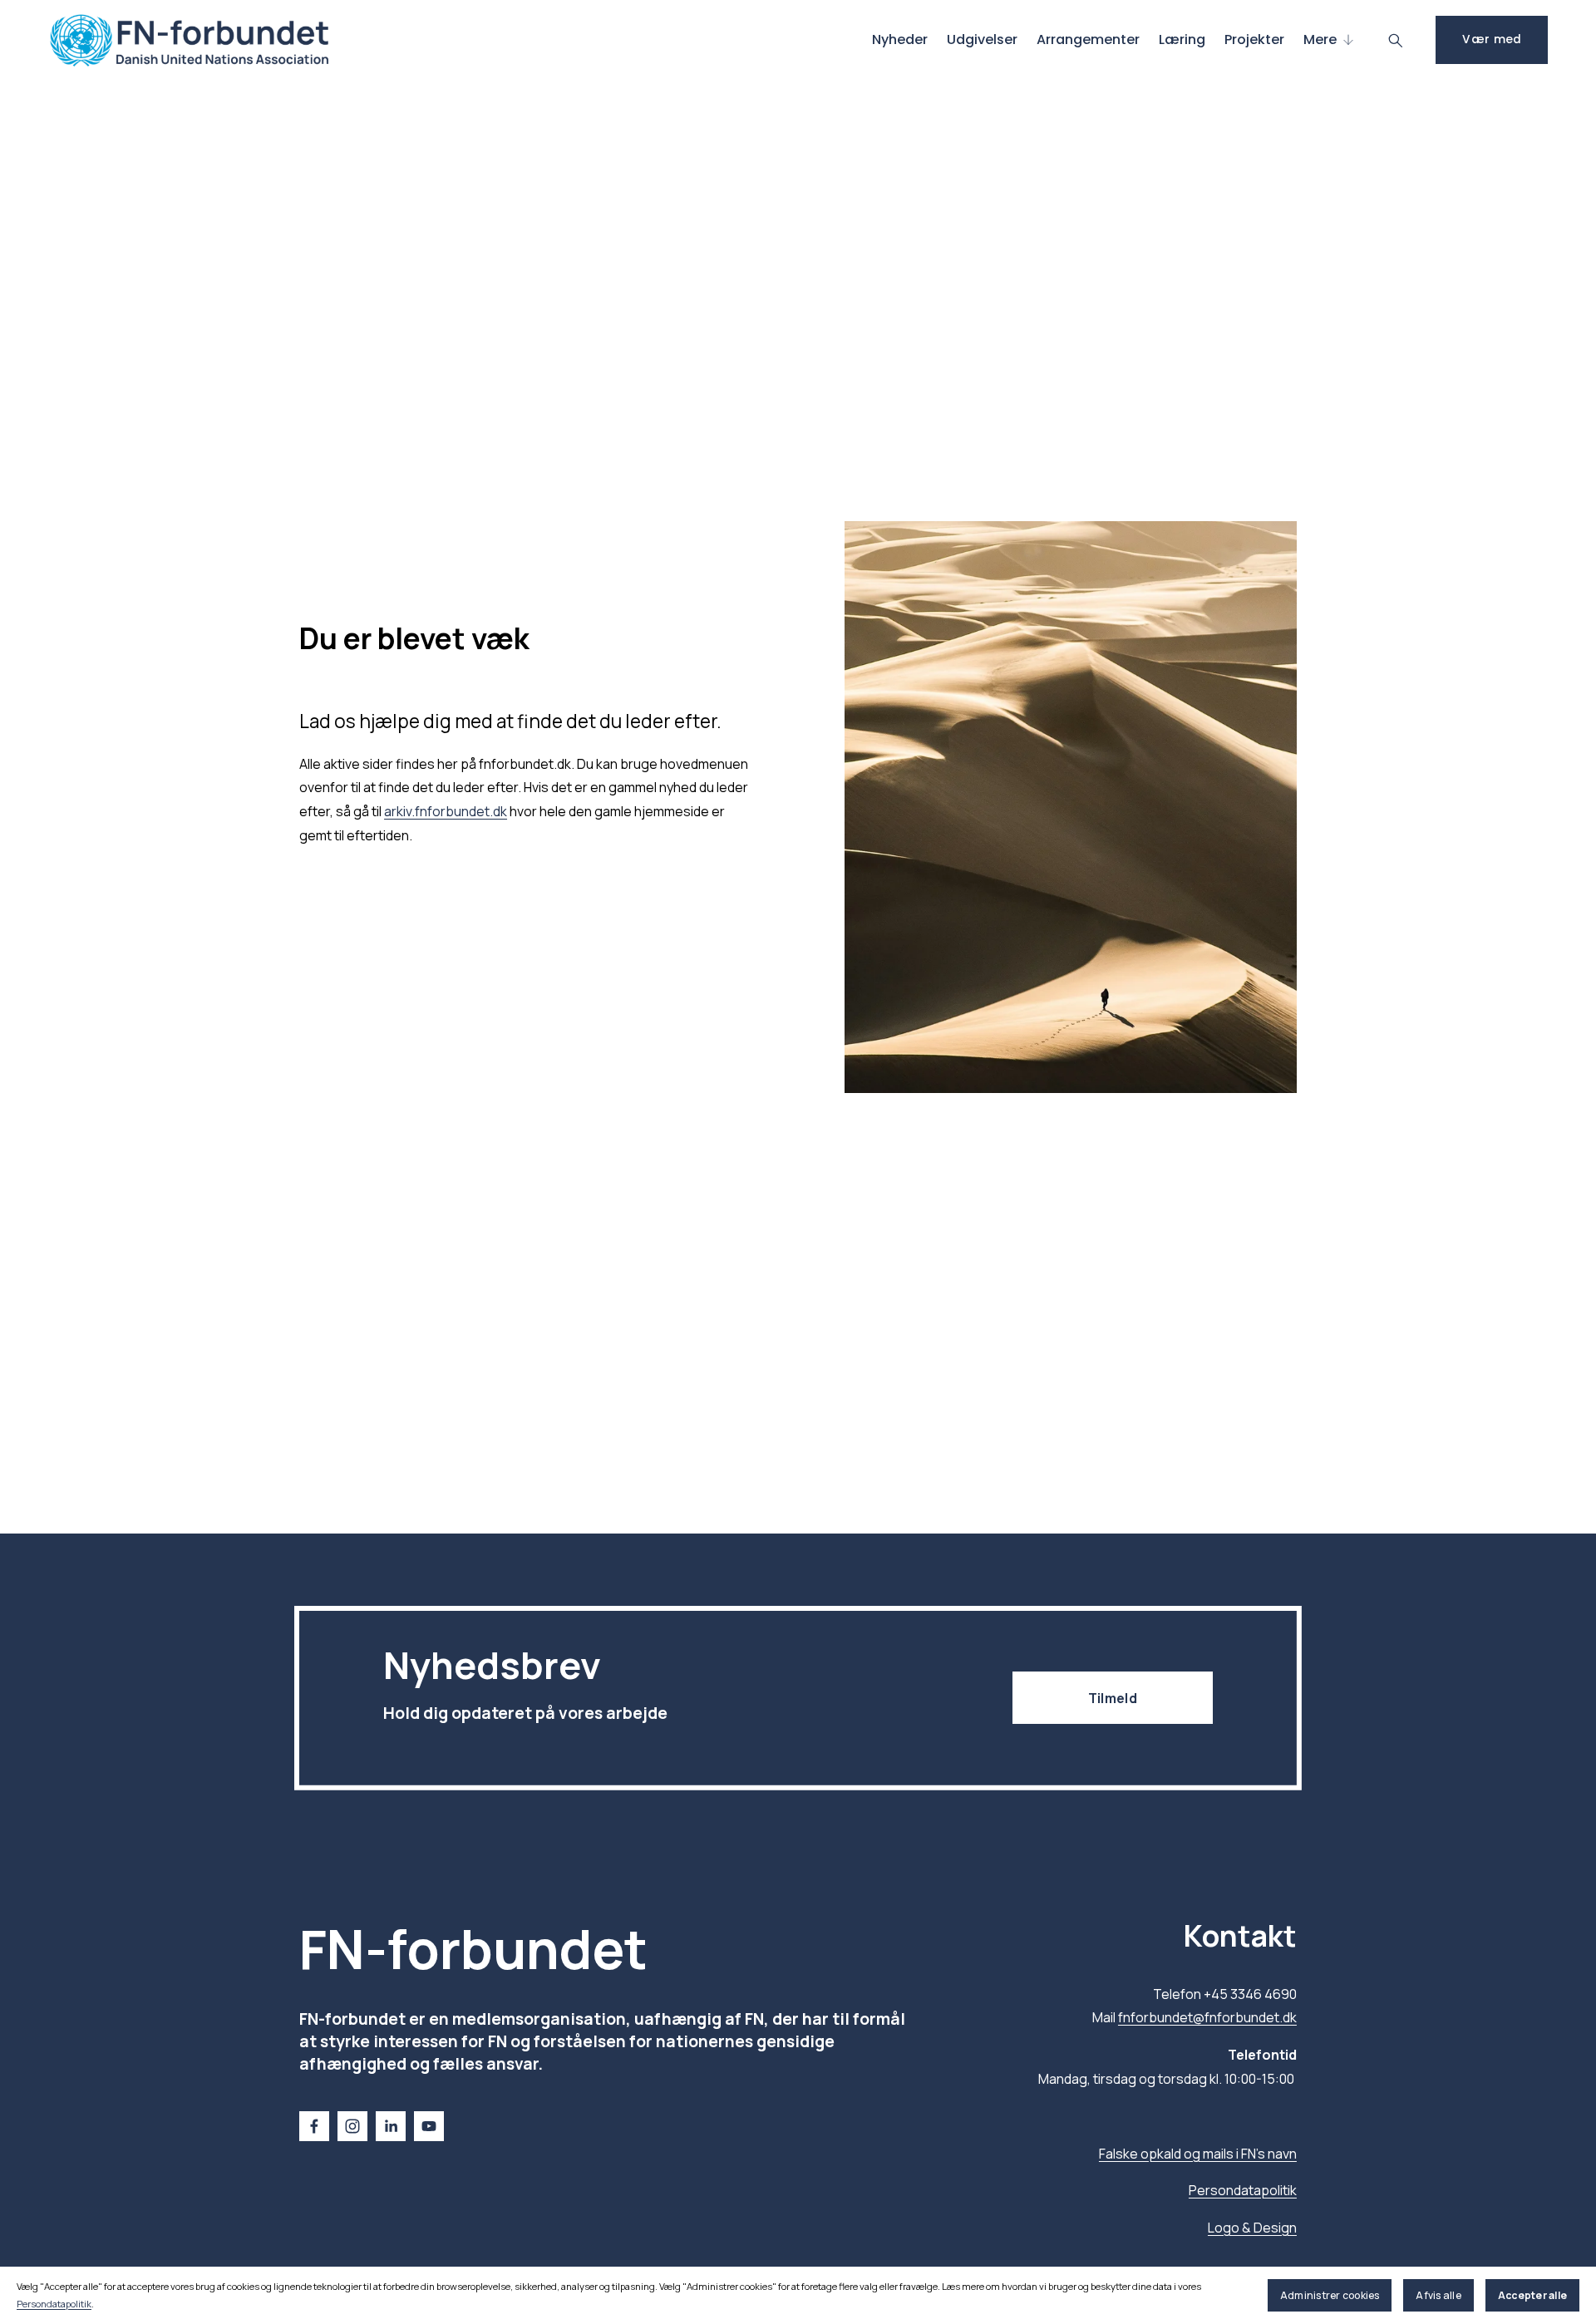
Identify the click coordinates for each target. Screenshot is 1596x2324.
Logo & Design (1252, 2228)
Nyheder (900, 39)
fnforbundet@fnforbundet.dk (1207, 2017)
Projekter (1254, 39)
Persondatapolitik (54, 2304)
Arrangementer (1088, 39)
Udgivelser (982, 39)
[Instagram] (352, 2126)
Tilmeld (1113, 1698)
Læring (1182, 39)
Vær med (1492, 39)
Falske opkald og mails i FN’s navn (1198, 2154)
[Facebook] (314, 2126)
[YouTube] (429, 2126)
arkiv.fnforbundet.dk (446, 811)
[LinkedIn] (391, 2126)
